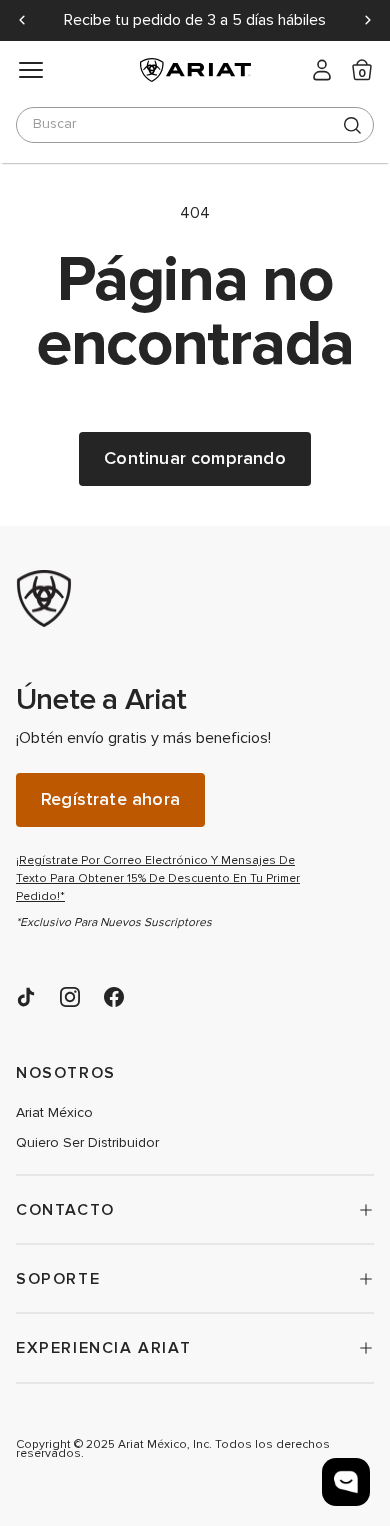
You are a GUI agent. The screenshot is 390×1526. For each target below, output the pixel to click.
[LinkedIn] (26, 997)
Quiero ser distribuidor (87, 1143)
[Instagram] (70, 997)
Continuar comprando (194, 458)
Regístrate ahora (110, 799)
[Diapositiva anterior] (22, 20)
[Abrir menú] (31, 70)
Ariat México (54, 1113)
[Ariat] (166, 599)
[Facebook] (114, 997)
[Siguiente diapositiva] (368, 20)
